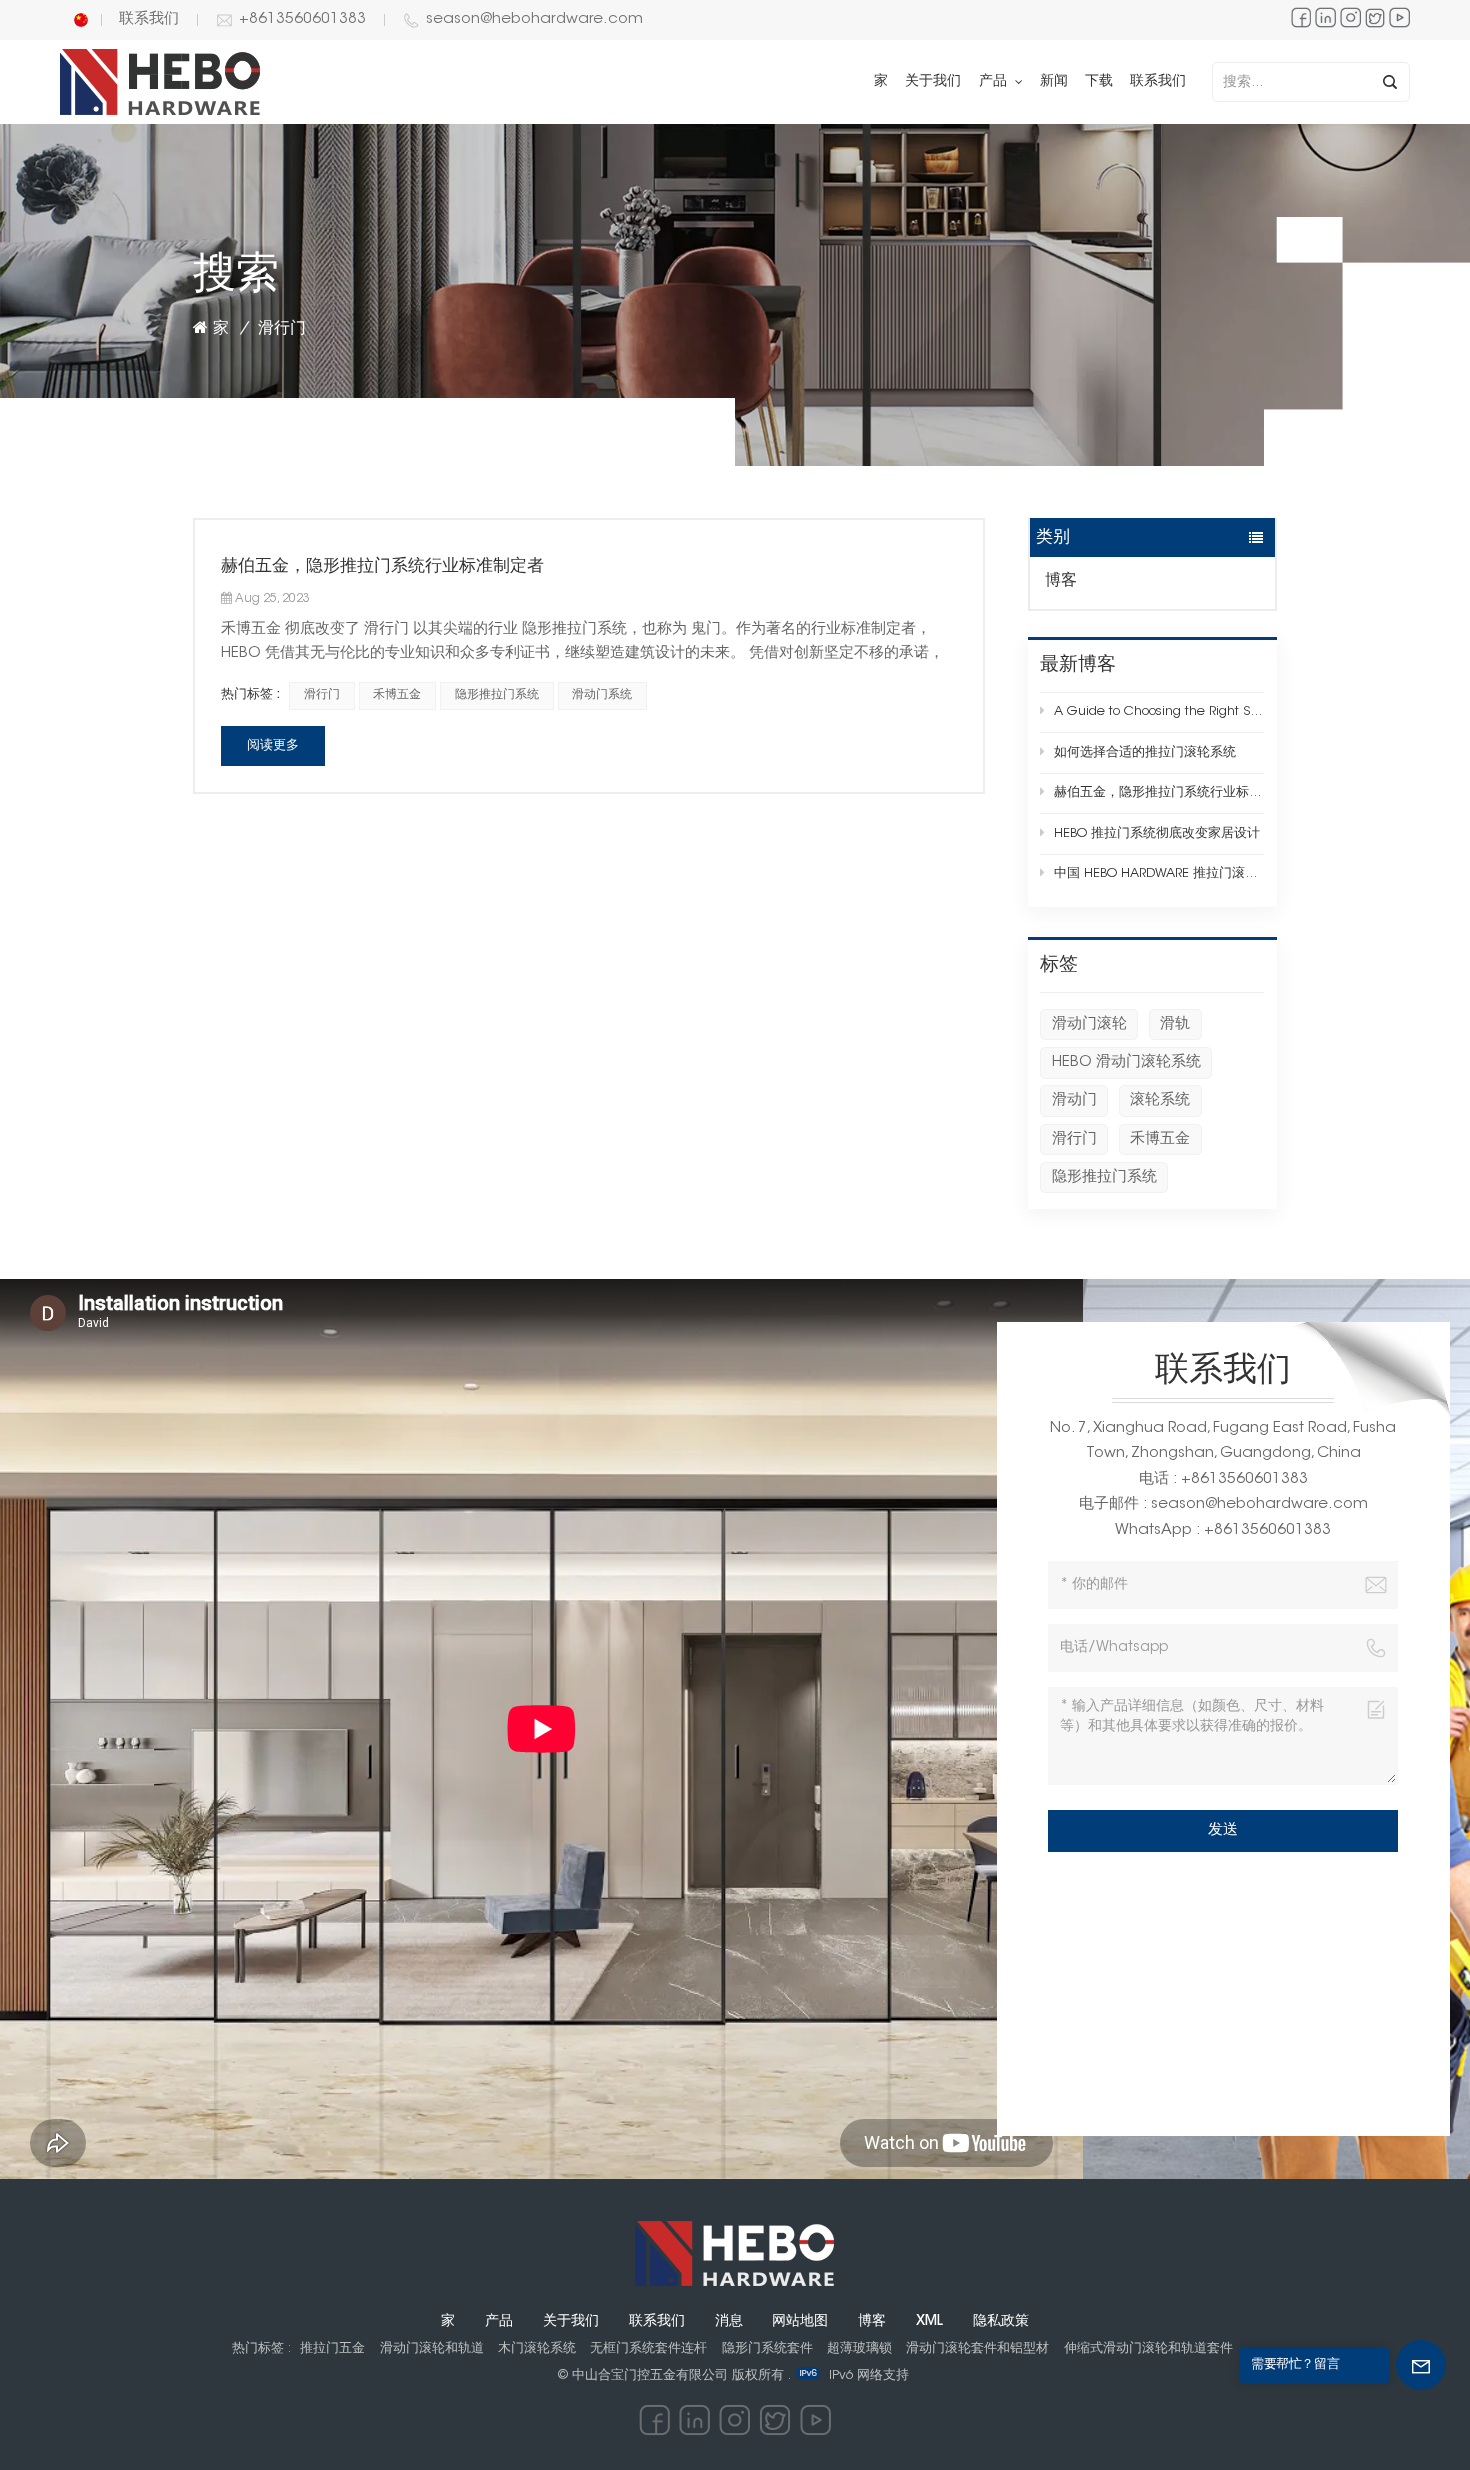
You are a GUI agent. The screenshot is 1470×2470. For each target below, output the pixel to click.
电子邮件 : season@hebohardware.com (1223, 1504)
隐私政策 (1001, 2322)
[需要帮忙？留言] (1421, 2365)
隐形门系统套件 (767, 2348)
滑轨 (1175, 1024)
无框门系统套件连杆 (648, 2348)
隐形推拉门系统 (1104, 1177)
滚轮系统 (1160, 1100)
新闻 (1054, 82)
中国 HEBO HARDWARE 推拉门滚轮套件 (1158, 873)
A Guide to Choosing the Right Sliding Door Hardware (1158, 711)
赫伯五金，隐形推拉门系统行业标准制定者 (1158, 792)
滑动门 (1074, 1100)
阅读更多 (273, 745)
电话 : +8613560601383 (1223, 1479)
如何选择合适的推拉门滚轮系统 (1145, 752)
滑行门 (1074, 1139)
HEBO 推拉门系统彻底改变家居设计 (1157, 833)
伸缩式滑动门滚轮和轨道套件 (1148, 2348)
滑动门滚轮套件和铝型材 (977, 2348)
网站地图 (800, 2322)
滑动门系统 (602, 695)
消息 (729, 2322)
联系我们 (149, 19)
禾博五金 (1160, 1139)
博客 (1061, 581)
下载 (1099, 82)
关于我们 (933, 82)
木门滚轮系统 (537, 2348)
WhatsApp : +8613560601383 (1223, 1530)
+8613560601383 (302, 19)
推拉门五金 (332, 2348)
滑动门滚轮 (1089, 1024)
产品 (995, 82)
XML (929, 2322)
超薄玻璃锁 (859, 2348)
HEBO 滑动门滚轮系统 (1126, 1062)
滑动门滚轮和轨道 (432, 2348)
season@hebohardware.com (534, 19)
